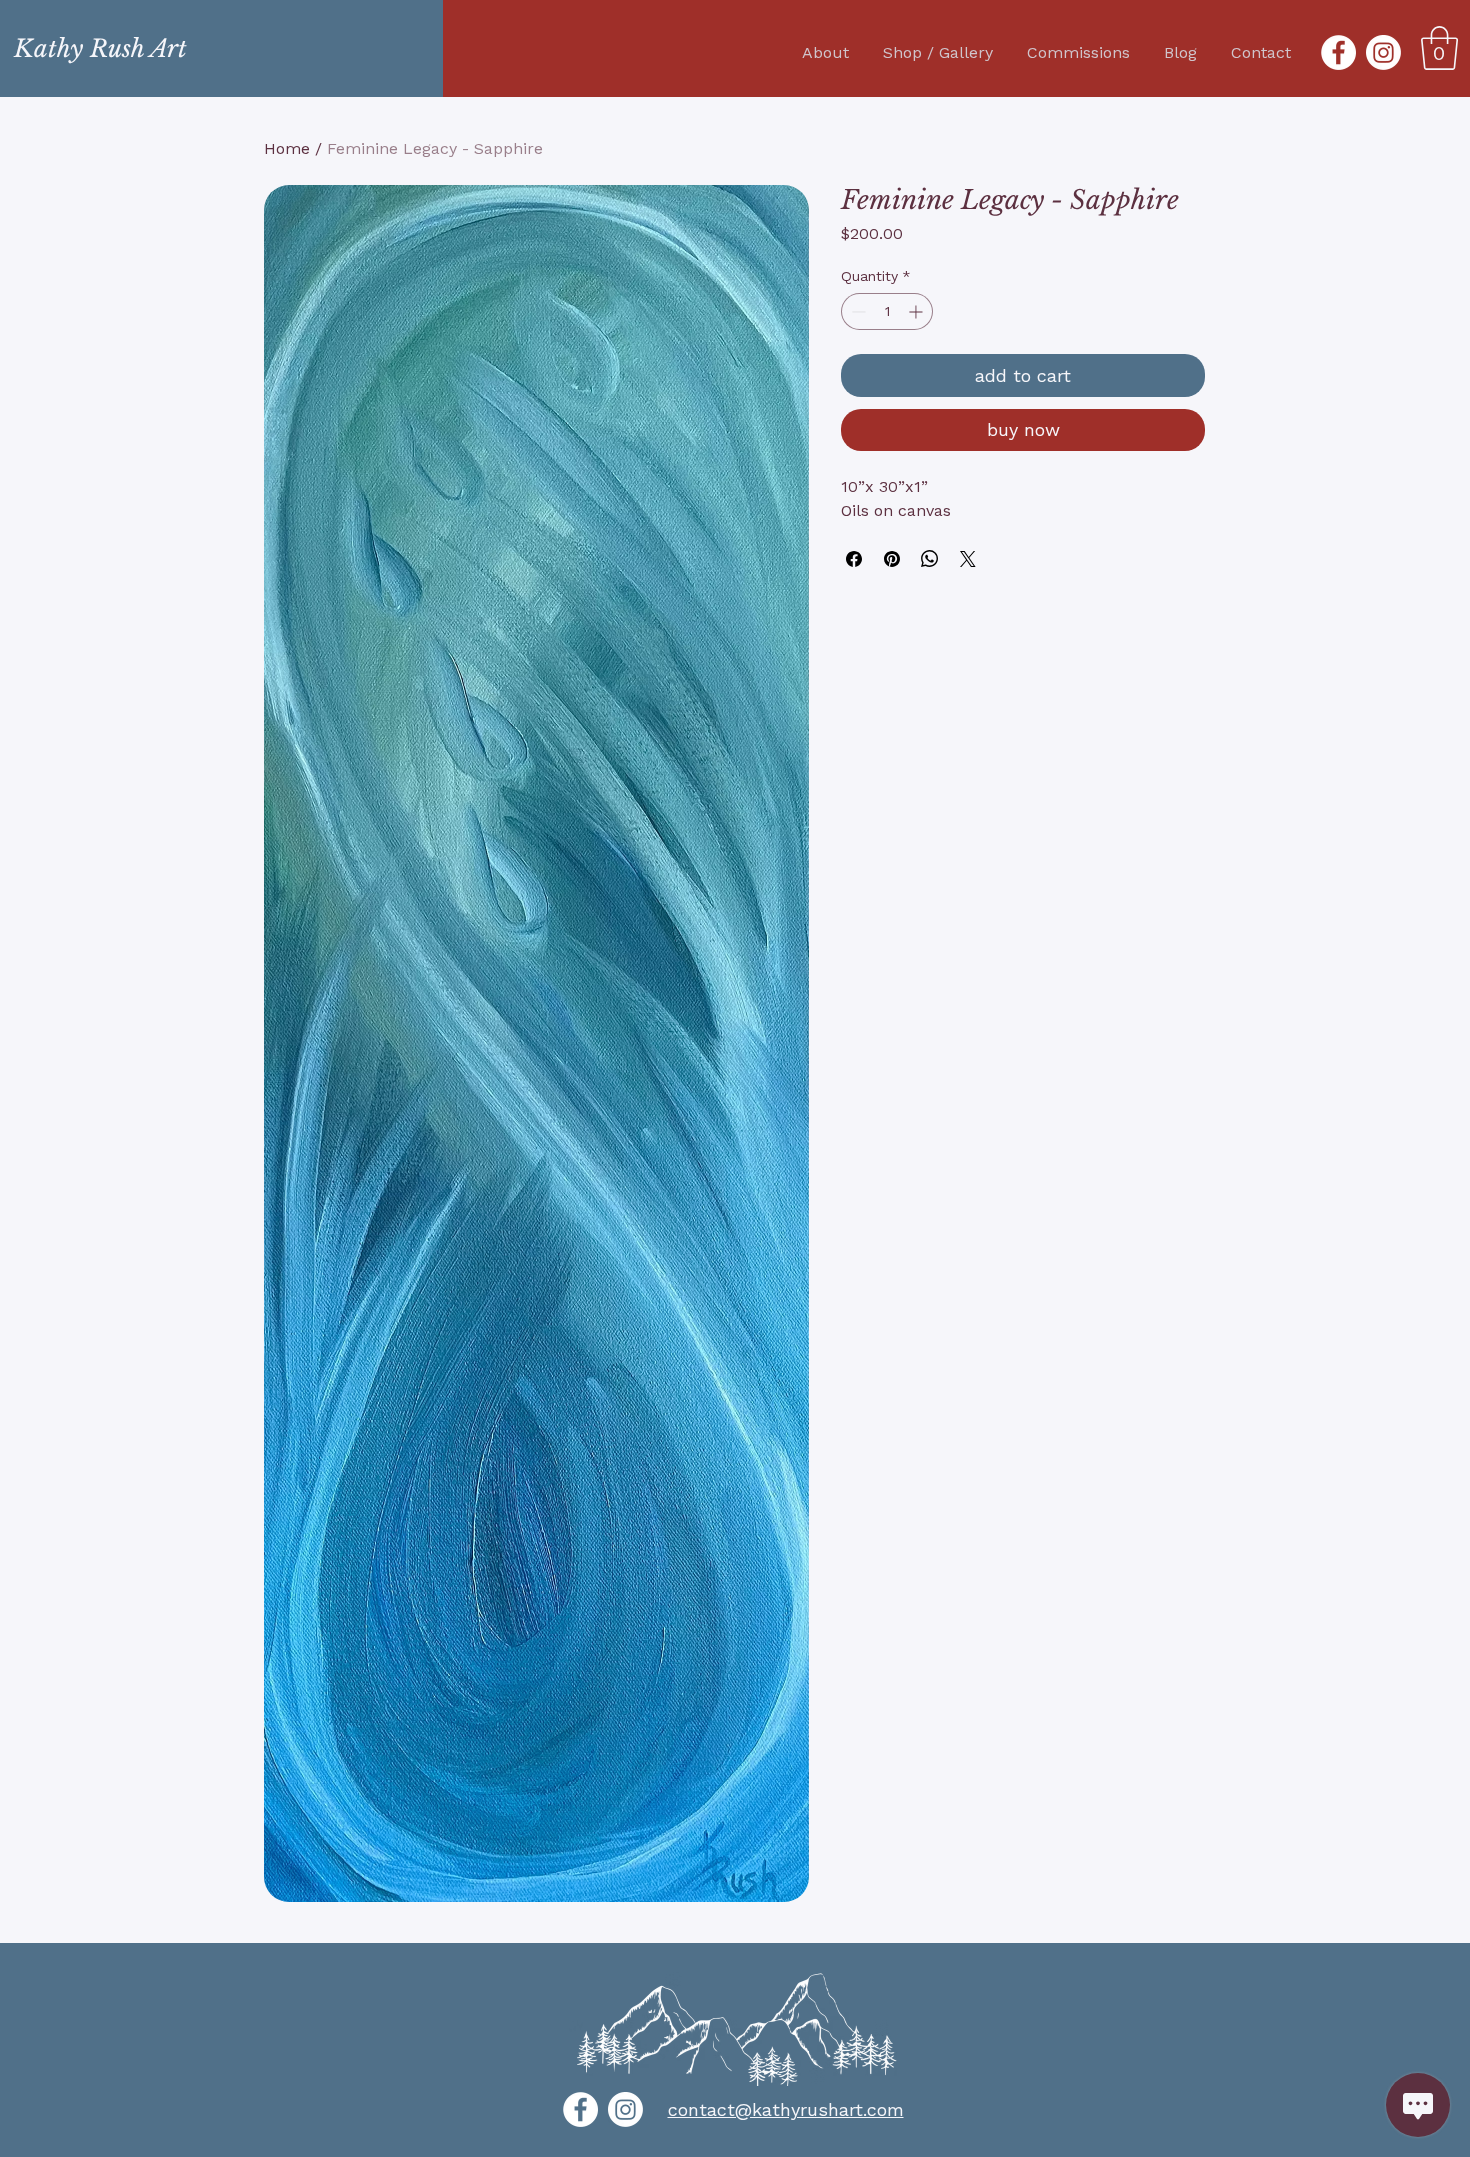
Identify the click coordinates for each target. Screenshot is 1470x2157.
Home (287, 148)
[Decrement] (856, 311)
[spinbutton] (887, 311)
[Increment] (917, 311)
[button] (1439, 48)
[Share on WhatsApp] (930, 559)
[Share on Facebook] (854, 559)
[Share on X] (968, 559)
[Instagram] (1383, 52)
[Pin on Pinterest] (892, 559)
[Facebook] (1338, 52)
